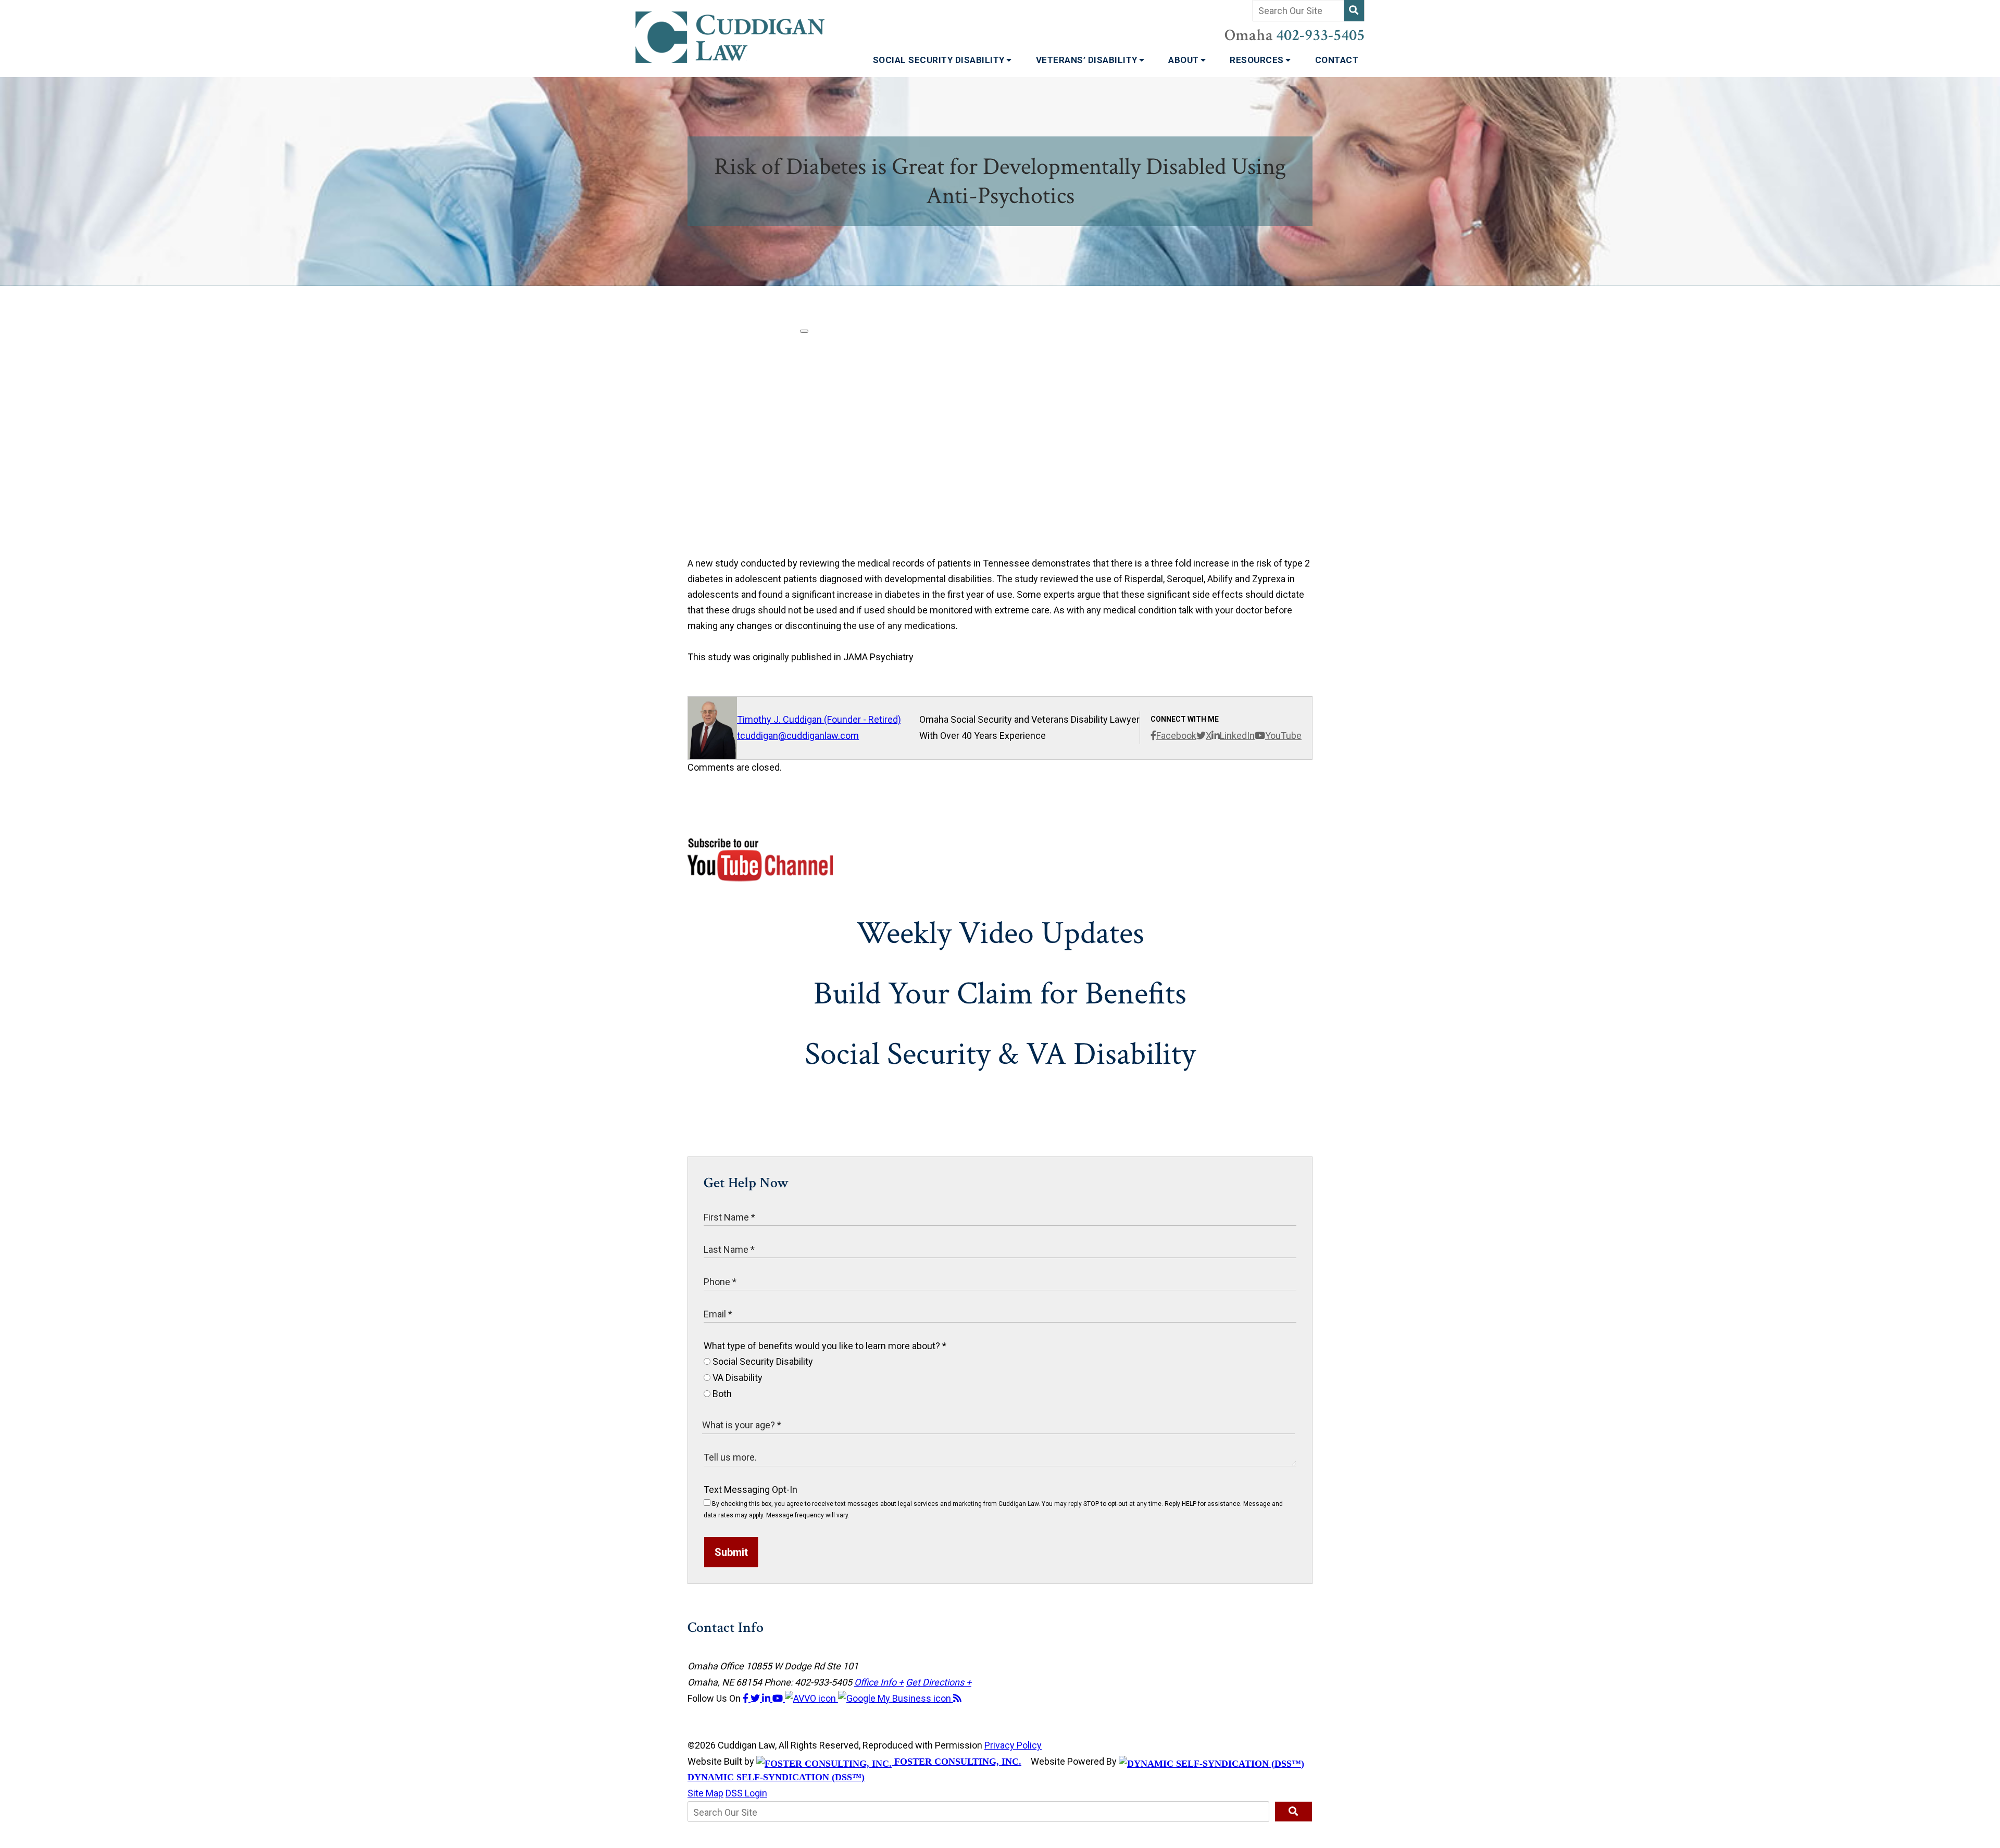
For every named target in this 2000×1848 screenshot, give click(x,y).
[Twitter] (756, 1698)
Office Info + (879, 1682)
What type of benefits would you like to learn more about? (825, 1346)
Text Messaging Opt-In (751, 1489)
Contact (1337, 60)
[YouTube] (779, 1698)
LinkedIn (1237, 736)
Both (721, 1394)
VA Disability (736, 1378)
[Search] (1354, 11)
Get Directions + (939, 1682)
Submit (731, 1552)
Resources (1258, 60)
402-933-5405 (1320, 35)
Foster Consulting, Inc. (957, 1762)
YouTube (1283, 736)
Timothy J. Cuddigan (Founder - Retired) (819, 719)
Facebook (1176, 736)
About (1185, 60)
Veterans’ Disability (1088, 60)
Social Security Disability (940, 60)
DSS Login (746, 1793)
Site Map (705, 1793)
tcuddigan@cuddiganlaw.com (798, 736)
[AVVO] (811, 1698)
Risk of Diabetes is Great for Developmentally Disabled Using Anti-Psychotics (1000, 181)
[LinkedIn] (767, 1698)
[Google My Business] (896, 1698)
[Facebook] (747, 1698)
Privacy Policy (1013, 1745)
